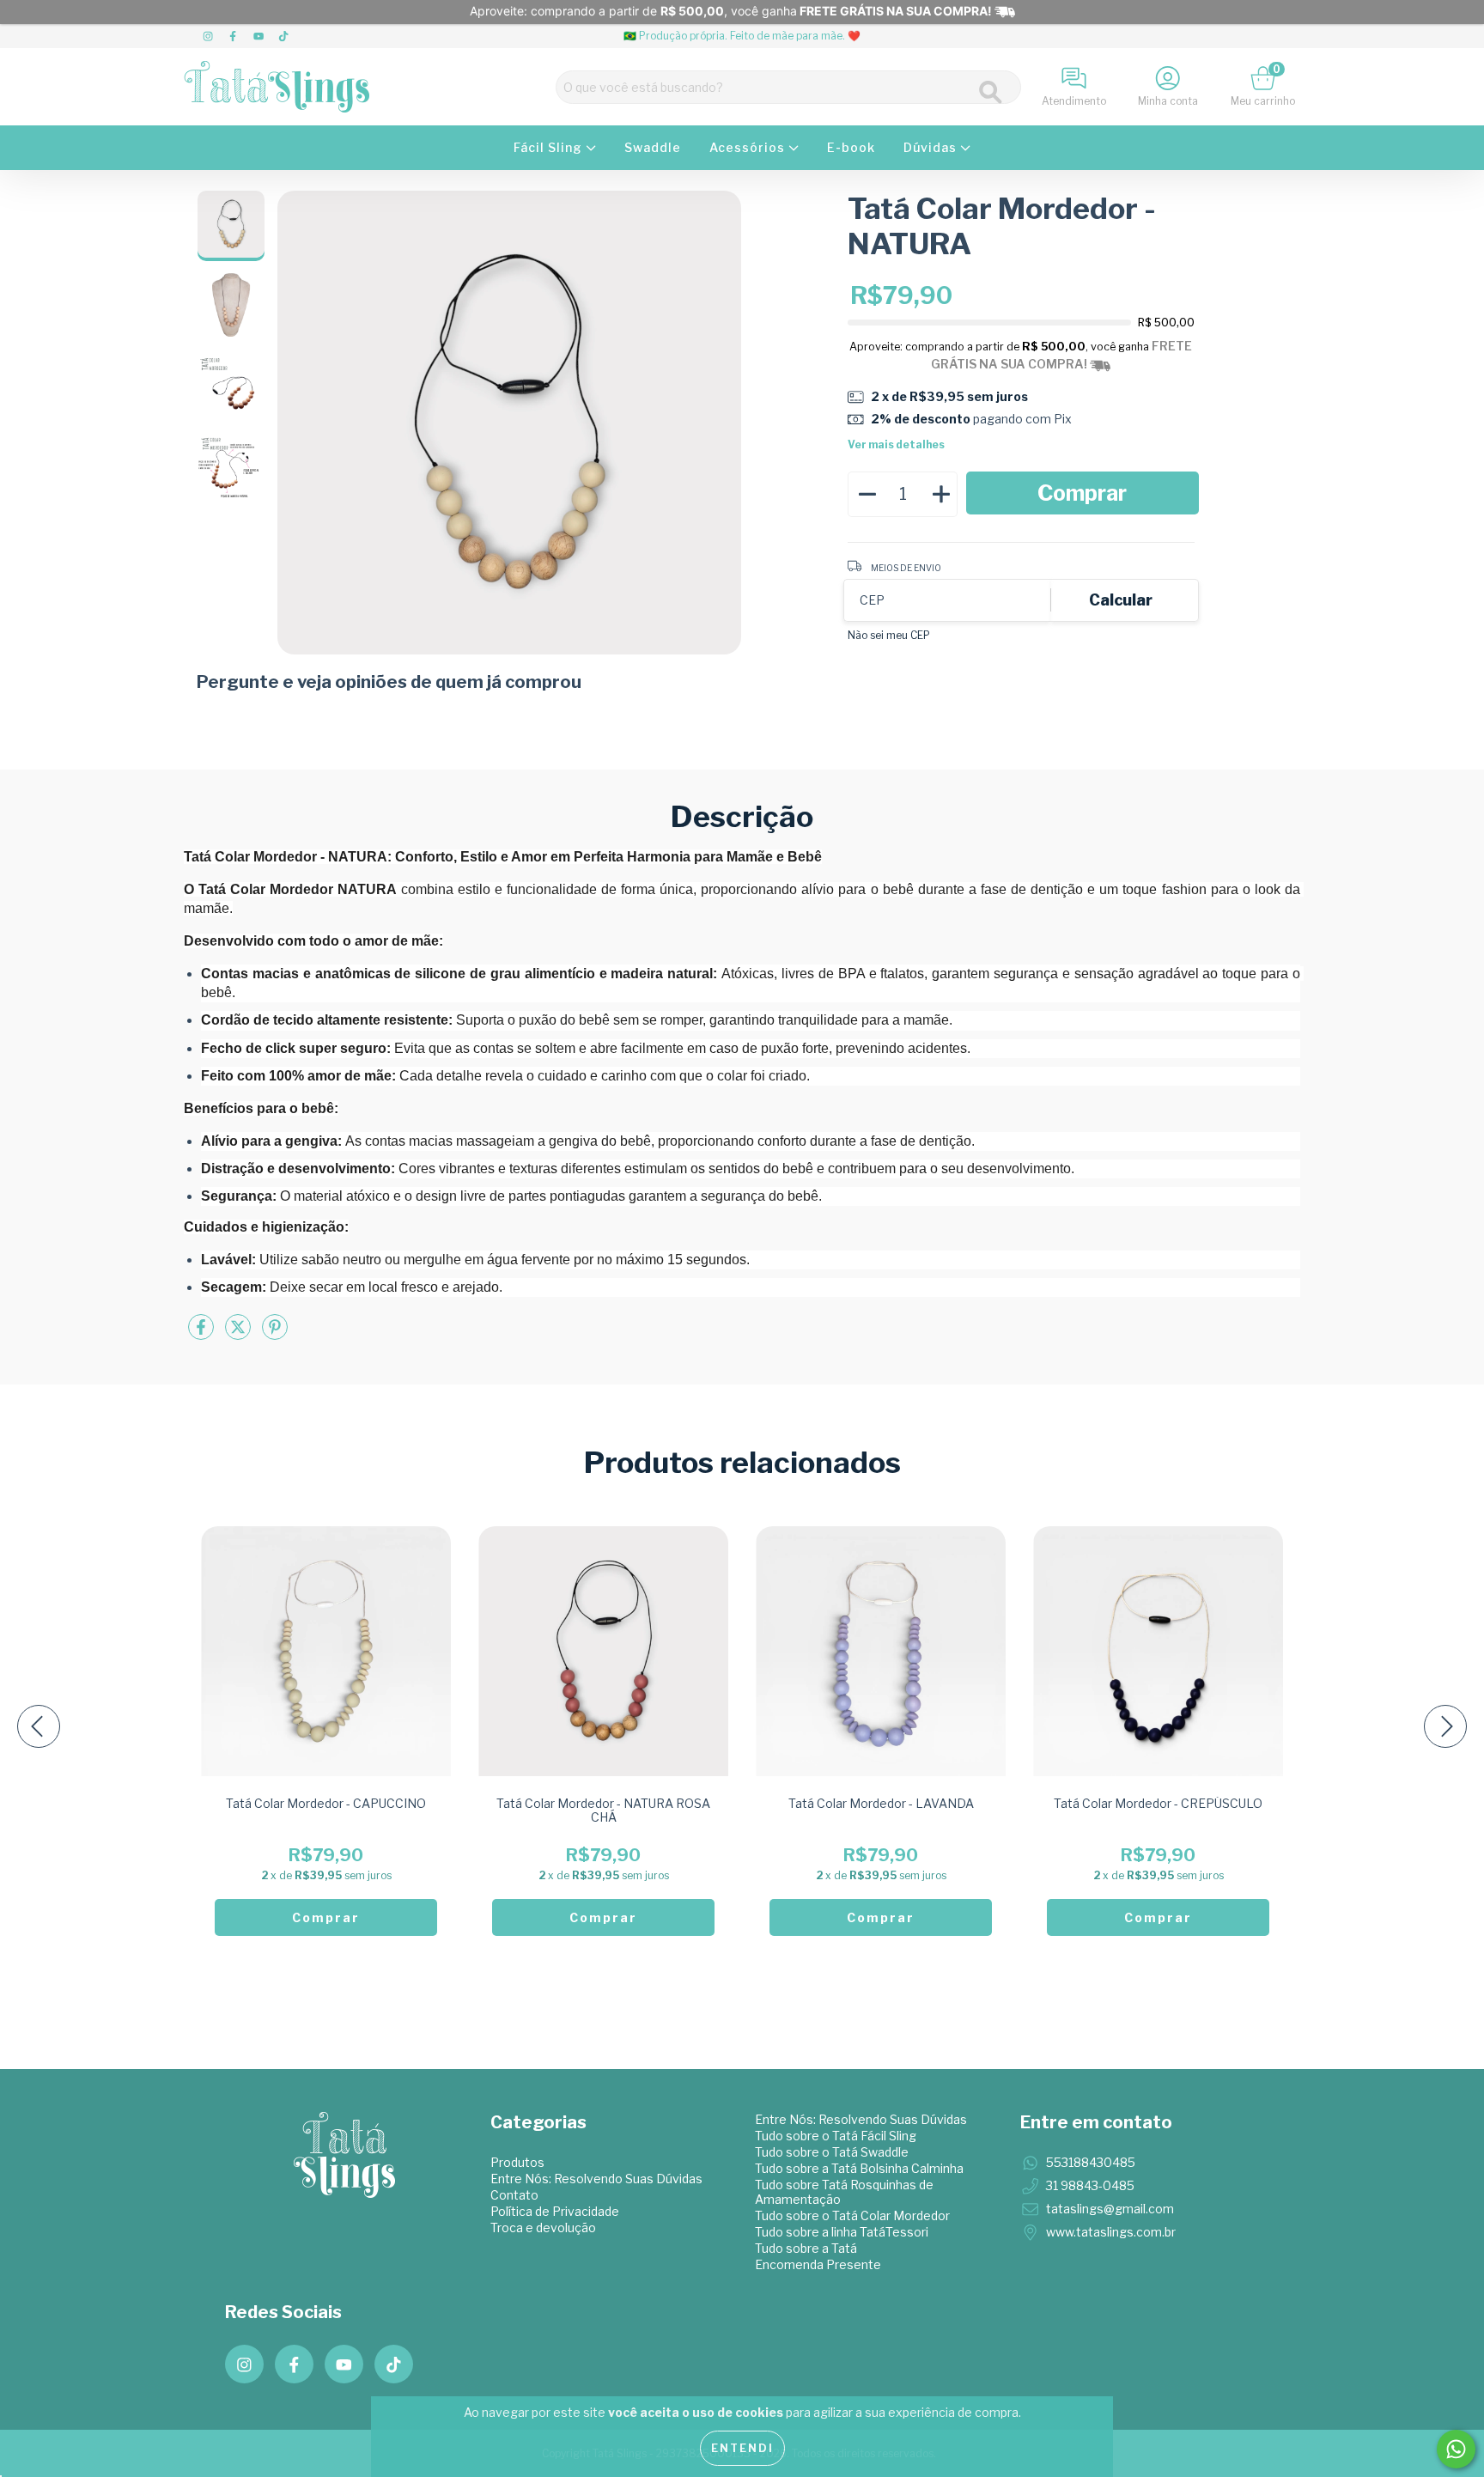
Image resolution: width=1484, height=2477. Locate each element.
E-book (851, 147)
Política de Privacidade (555, 2211)
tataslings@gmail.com (1110, 2209)
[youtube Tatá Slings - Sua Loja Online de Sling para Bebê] (260, 36)
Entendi (742, 2448)
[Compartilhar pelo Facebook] (202, 1334)
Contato (514, 2195)
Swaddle (653, 147)
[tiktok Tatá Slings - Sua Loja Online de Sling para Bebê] (283, 36)
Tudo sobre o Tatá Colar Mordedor (852, 2215)
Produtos (517, 2162)
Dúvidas (932, 147)
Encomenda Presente (818, 2264)
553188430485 (1091, 2162)
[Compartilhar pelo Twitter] (239, 1334)
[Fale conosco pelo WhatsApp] (1456, 2449)
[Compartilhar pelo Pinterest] (275, 1334)
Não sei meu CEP (889, 635)
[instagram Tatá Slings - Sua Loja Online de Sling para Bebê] (209, 36)
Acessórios (749, 147)
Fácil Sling (550, 147)
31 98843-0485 (1090, 2185)
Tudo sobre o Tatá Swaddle (832, 2152)
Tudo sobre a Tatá (806, 2248)
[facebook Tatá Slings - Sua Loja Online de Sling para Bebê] (234, 36)
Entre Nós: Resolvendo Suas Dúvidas (596, 2179)
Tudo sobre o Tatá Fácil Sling (836, 2136)
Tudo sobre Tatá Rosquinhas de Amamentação (844, 2192)
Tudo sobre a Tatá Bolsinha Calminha (859, 2168)
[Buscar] (991, 92)
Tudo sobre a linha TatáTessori (842, 2232)
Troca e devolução (543, 2227)
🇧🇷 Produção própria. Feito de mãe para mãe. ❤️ (742, 36)
